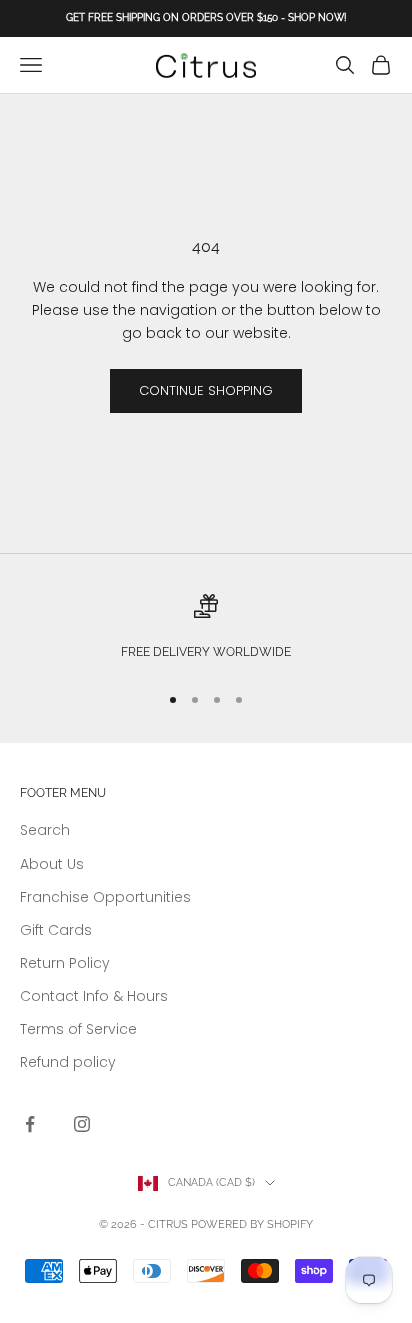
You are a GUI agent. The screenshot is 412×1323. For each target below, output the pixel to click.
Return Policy (65, 963)
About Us (52, 864)
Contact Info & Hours (94, 996)
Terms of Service (78, 1029)
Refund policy (68, 1062)
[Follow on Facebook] (30, 1124)
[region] (206, 629)
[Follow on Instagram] (82, 1124)
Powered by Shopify (252, 1224)
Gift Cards (56, 930)
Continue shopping (206, 390)
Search (45, 830)
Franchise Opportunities (105, 897)
